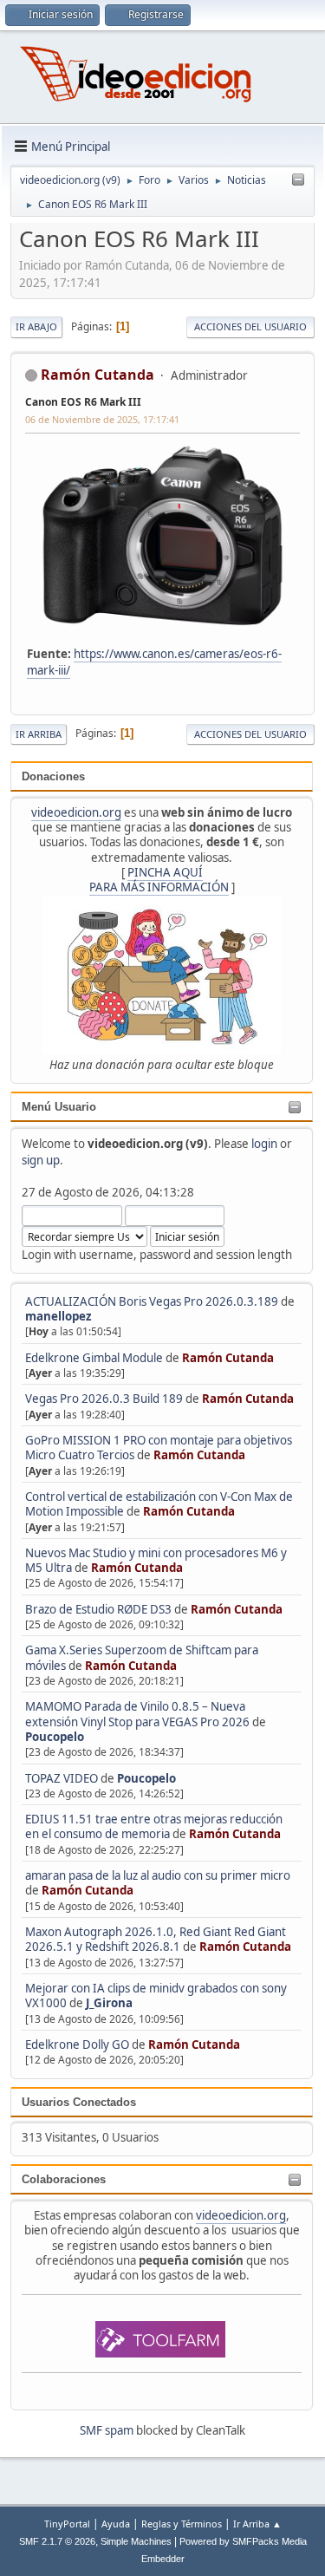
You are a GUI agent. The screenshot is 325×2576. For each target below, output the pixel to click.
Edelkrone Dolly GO (77, 2044)
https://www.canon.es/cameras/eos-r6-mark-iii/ (154, 662)
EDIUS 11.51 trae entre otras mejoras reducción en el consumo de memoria (154, 1826)
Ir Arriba (39, 734)
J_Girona (109, 2003)
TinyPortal (67, 2524)
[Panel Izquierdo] (298, 180)
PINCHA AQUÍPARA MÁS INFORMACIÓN (159, 880)
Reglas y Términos (182, 2524)
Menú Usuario (59, 1107)
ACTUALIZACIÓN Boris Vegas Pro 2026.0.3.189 (152, 1301)
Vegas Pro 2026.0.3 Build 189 (104, 1399)
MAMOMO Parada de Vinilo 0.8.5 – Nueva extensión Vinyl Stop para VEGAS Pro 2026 (137, 1714)
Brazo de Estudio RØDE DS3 (98, 1609)
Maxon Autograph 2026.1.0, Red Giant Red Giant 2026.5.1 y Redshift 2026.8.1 (156, 1939)
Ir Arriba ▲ (257, 2524)
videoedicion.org (76, 812)
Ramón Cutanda (228, 1358)
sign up (41, 1160)
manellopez (58, 1316)
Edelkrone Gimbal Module (94, 1358)
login (264, 1144)
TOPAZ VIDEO (62, 1778)
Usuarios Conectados (79, 2102)
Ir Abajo (36, 326)
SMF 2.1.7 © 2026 (57, 2541)
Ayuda (116, 2524)
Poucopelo (55, 1737)
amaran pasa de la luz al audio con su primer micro (158, 1875)
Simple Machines (136, 2541)
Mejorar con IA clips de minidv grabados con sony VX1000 (156, 1996)
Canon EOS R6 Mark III (83, 402)
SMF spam (107, 2430)
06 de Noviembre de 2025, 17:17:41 (102, 419)
